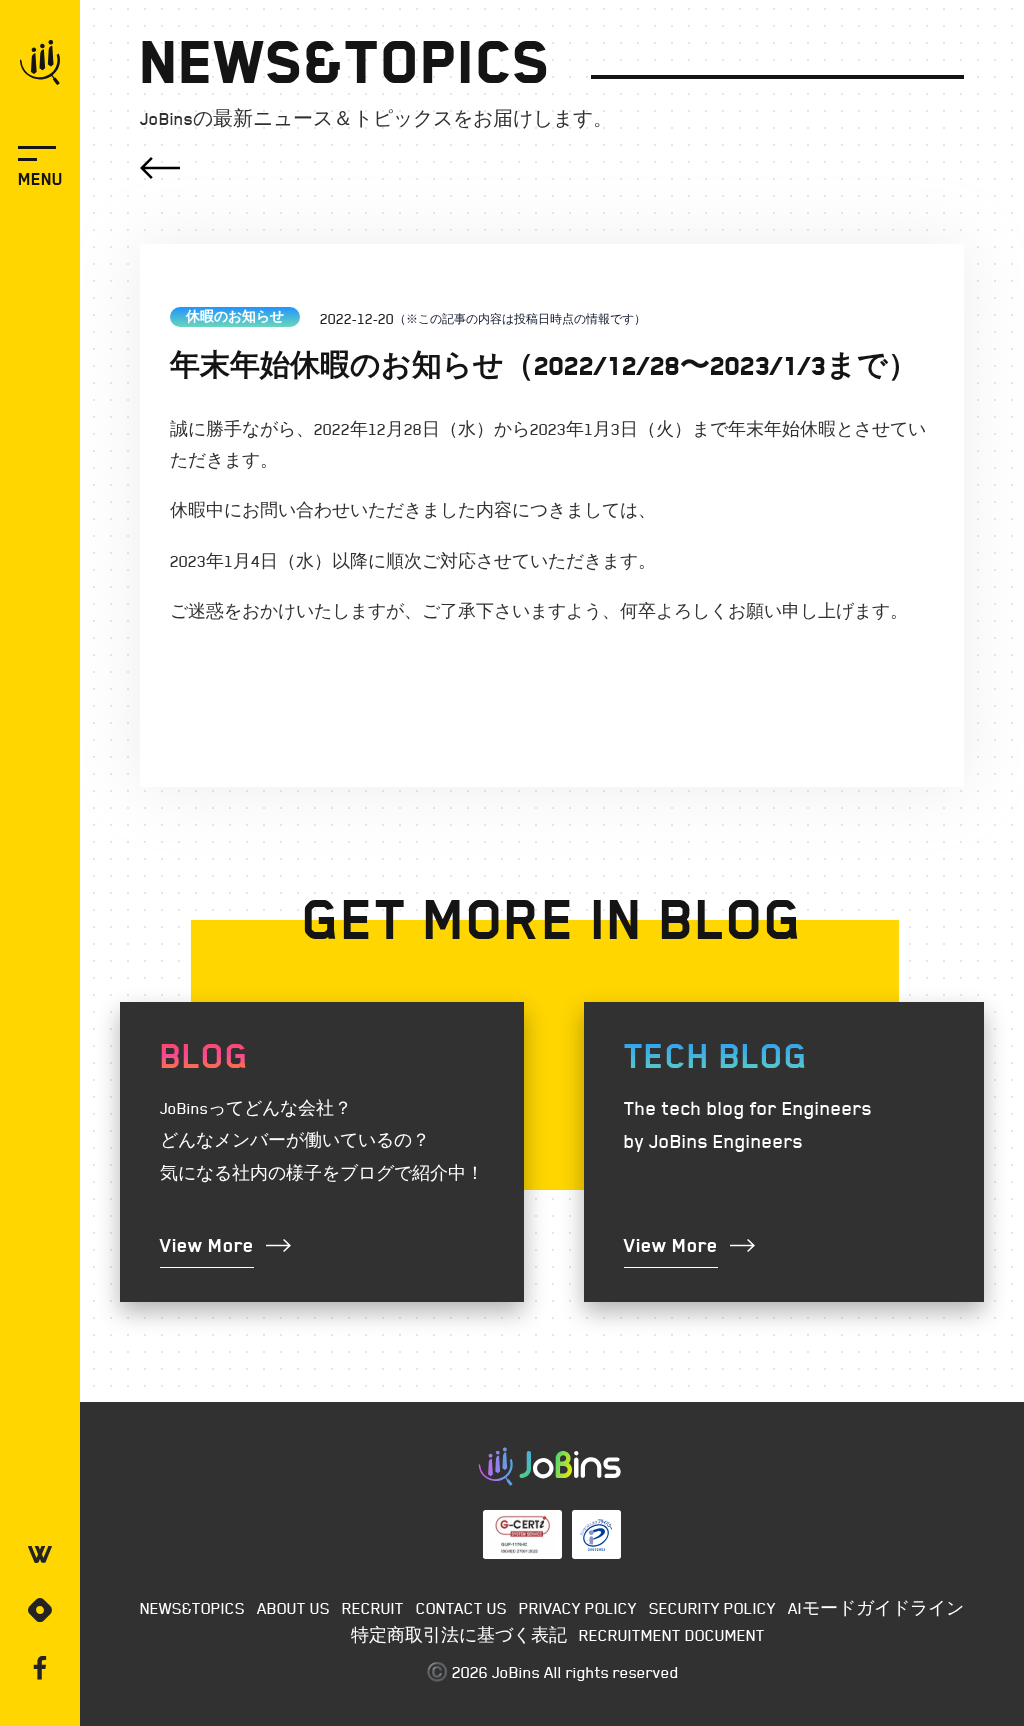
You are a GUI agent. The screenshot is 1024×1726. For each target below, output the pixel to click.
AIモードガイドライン (876, 1608)
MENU (40, 179)
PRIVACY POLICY (578, 1608)
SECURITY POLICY (712, 1608)
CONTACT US (461, 1608)
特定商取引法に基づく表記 (459, 1635)
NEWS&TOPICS (192, 1608)
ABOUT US (293, 1608)
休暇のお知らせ (235, 316)
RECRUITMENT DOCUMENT (672, 1635)
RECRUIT (373, 1608)
